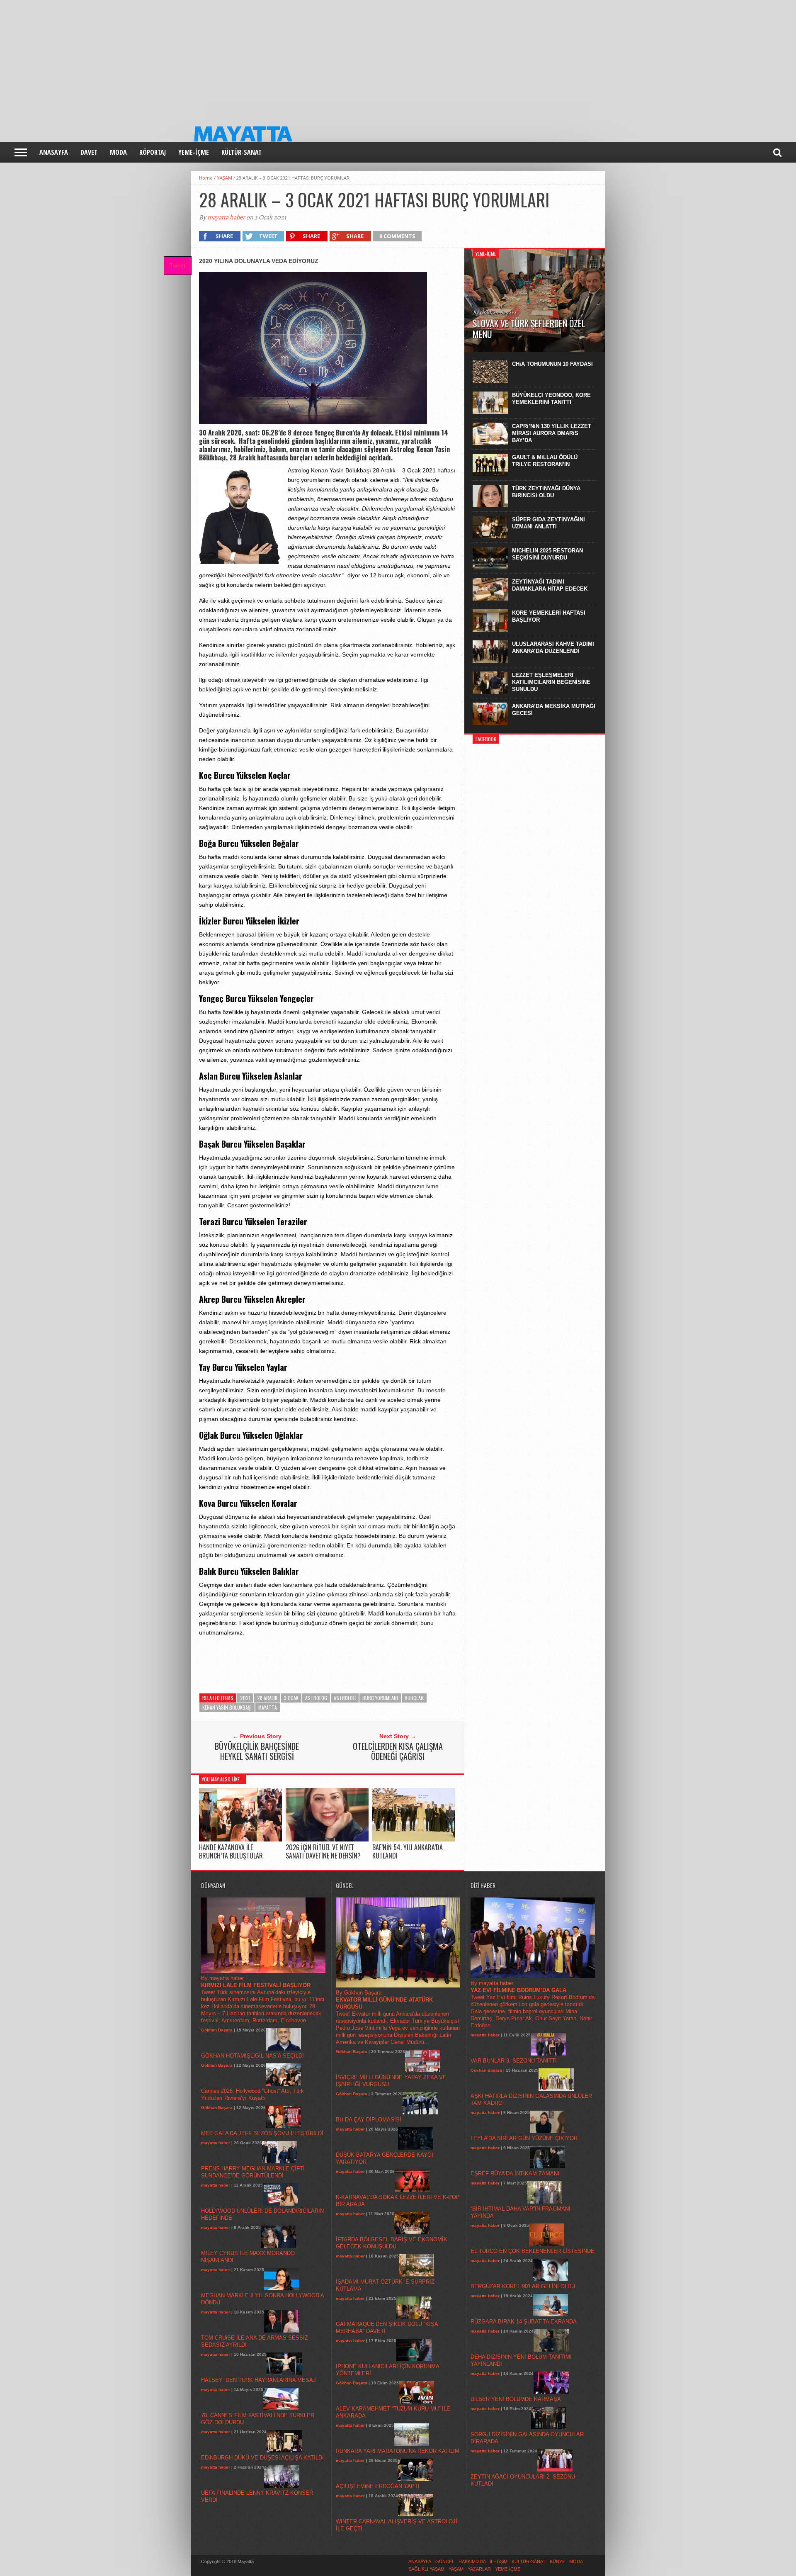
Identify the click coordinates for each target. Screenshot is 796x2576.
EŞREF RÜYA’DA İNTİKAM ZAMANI (515, 2173)
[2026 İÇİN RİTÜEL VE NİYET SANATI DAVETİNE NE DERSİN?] (327, 1840)
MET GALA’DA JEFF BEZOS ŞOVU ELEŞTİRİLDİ (262, 2133)
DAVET (89, 152)
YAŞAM (224, 178)
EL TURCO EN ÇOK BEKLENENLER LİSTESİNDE (533, 2251)
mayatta (268, 1707)
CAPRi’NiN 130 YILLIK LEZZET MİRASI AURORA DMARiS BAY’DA (552, 433)
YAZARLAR (479, 2569)
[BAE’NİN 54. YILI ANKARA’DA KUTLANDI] (414, 1840)
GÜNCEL (445, 2561)
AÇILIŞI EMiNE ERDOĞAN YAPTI (378, 2486)
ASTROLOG (316, 1698)
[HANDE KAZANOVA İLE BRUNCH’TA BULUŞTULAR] (240, 1840)
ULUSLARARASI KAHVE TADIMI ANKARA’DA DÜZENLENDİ (553, 647)
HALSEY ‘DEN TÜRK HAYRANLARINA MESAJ (258, 2380)
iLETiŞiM (499, 2561)
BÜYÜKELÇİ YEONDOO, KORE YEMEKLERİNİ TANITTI (551, 399)
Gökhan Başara (217, 2030)
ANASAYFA (54, 152)
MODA (118, 152)
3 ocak (291, 1698)
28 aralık (267, 1698)
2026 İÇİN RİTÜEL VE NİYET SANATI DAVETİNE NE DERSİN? (323, 1851)
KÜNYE (557, 2561)
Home (206, 178)
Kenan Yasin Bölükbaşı (227, 1707)
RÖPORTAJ (153, 152)
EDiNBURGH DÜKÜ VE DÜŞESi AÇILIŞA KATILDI (262, 2458)
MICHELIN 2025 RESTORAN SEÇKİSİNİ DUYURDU (547, 554)
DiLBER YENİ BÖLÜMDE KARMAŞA (516, 2399)
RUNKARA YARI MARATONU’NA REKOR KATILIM (398, 2451)
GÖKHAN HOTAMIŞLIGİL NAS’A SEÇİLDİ (252, 2056)
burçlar (414, 1698)
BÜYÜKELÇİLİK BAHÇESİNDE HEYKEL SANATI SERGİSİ (257, 1751)
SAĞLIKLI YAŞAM (426, 2569)
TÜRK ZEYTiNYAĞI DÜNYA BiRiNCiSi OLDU (546, 492)
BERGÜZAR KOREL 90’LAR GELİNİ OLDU (523, 2286)
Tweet (177, 265)
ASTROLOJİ (345, 1698)
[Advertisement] (249, 58)
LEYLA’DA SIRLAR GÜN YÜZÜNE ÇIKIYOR (524, 2138)
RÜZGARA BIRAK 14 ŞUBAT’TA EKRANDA (524, 2322)
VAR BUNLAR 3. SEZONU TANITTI (514, 2061)
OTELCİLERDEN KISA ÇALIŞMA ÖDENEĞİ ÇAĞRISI (398, 1751)
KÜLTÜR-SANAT (241, 152)
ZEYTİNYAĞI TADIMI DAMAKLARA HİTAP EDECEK (550, 585)
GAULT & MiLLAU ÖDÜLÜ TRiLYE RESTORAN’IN (545, 461)
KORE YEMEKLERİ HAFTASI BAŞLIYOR (549, 616)
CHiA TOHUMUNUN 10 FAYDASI (552, 364)
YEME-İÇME (194, 152)
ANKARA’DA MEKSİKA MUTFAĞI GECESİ (554, 710)
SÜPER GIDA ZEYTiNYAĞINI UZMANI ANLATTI (548, 523)
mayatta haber (226, 217)
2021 (245, 1698)
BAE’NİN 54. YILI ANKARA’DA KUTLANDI (408, 1851)
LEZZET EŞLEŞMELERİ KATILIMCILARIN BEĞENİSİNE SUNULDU (551, 682)
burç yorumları (380, 1698)
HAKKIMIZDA (472, 2561)
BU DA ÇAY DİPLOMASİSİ (369, 2120)
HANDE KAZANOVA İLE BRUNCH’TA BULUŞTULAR (231, 1851)
